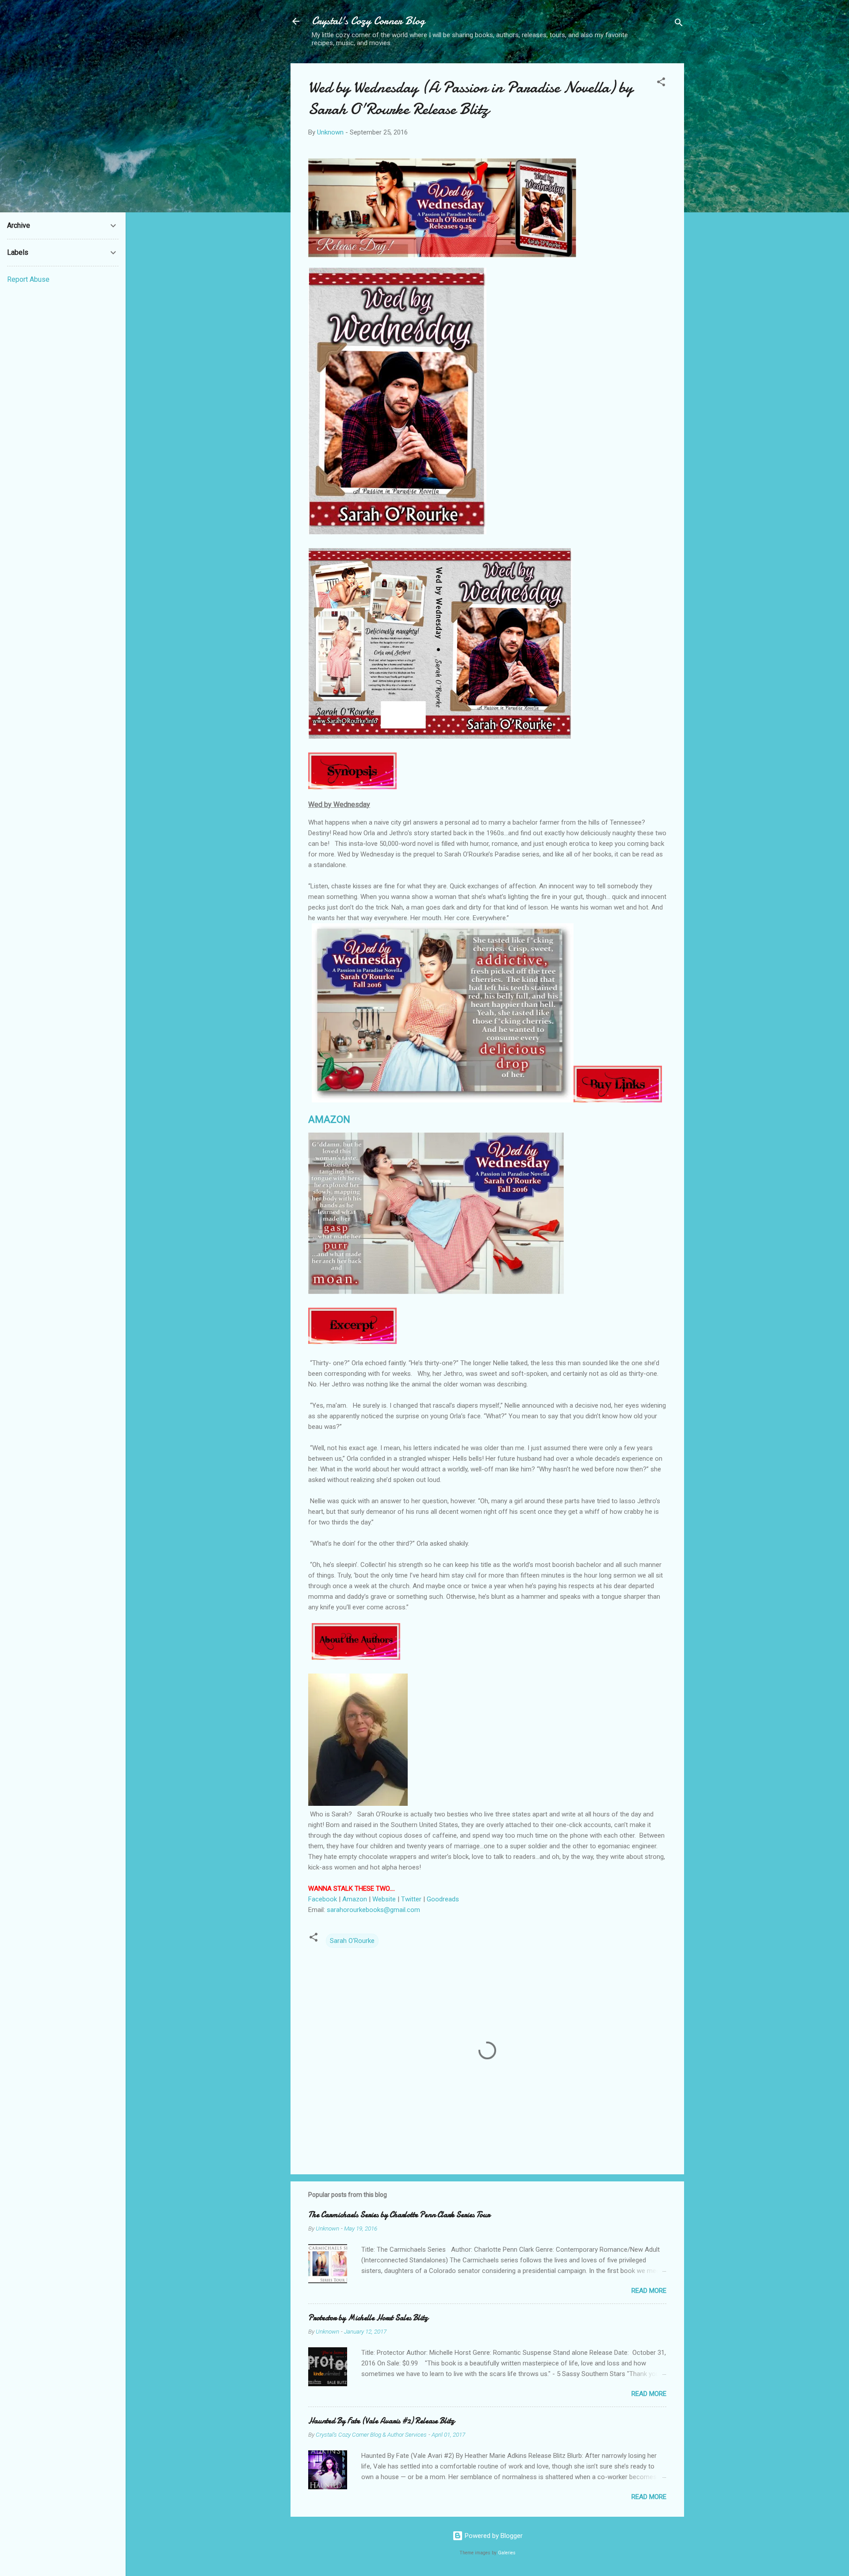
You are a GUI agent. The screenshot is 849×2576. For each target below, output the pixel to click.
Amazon (355, 1899)
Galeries (507, 2553)
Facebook (323, 1899)
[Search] (679, 24)
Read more (649, 2291)
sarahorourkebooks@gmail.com (373, 1910)
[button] (661, 83)
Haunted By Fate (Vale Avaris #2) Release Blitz (381, 2421)
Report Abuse (28, 279)
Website (384, 1899)
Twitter (412, 1899)
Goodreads (444, 1899)
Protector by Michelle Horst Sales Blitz (368, 2318)
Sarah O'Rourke (352, 1941)
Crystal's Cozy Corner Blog (368, 21)
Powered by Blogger (493, 2536)
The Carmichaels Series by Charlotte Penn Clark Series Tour (399, 2215)
